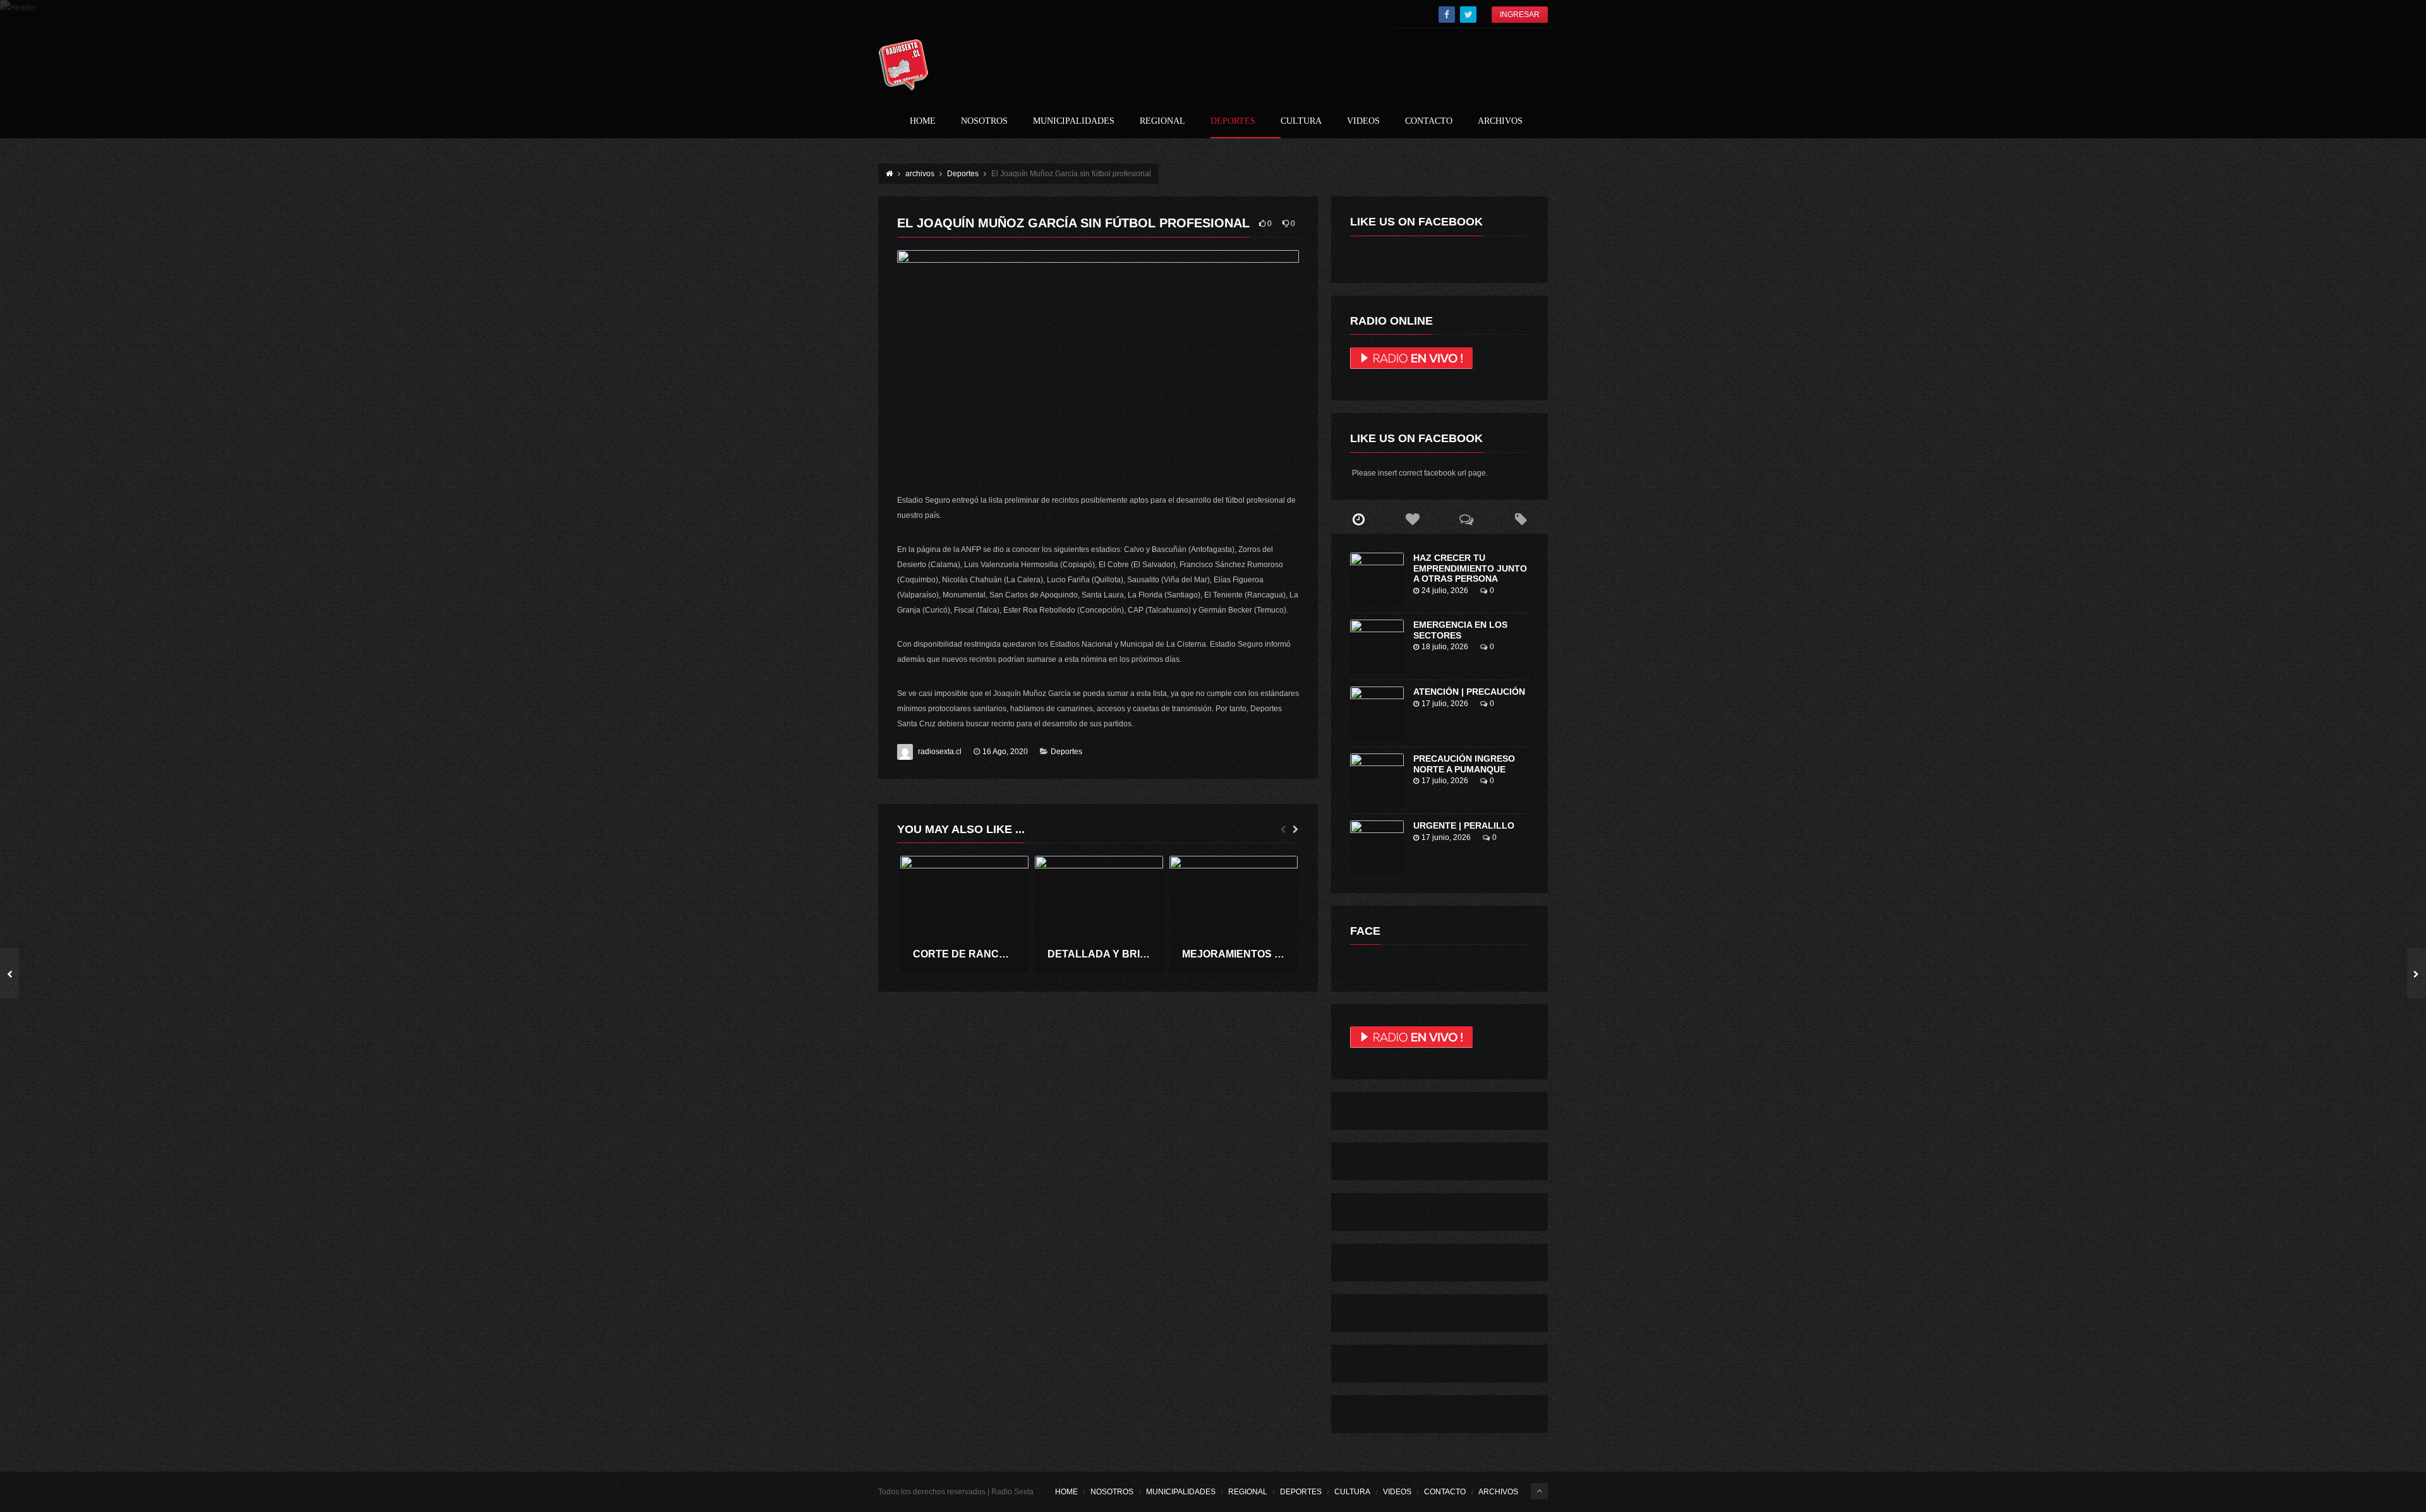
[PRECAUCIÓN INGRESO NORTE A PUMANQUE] (1377, 780)
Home (923, 121)
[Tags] (1521, 520)
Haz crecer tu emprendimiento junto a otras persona (1470, 568)
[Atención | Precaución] (1377, 713)
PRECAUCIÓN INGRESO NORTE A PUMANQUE (1464, 764)
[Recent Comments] (1467, 520)
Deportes (1233, 121)
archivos (1500, 121)
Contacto (1429, 121)
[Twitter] (1468, 15)
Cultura (1301, 121)
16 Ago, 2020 (1005, 752)
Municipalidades (1074, 121)
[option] (964, 914)
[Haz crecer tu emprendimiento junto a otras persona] (1377, 579)
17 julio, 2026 (1445, 704)
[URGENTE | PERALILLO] (1377, 847)
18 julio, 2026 (1445, 647)
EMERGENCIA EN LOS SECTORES (1460, 630)
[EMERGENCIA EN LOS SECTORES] (1377, 646)
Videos (1363, 121)
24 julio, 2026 (1445, 591)
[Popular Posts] (1413, 520)
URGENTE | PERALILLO (1464, 825)
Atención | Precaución (1469, 692)
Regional (1162, 121)
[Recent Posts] (1358, 520)
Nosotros (984, 121)
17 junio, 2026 (1446, 837)
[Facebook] (1447, 15)
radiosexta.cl (940, 752)
